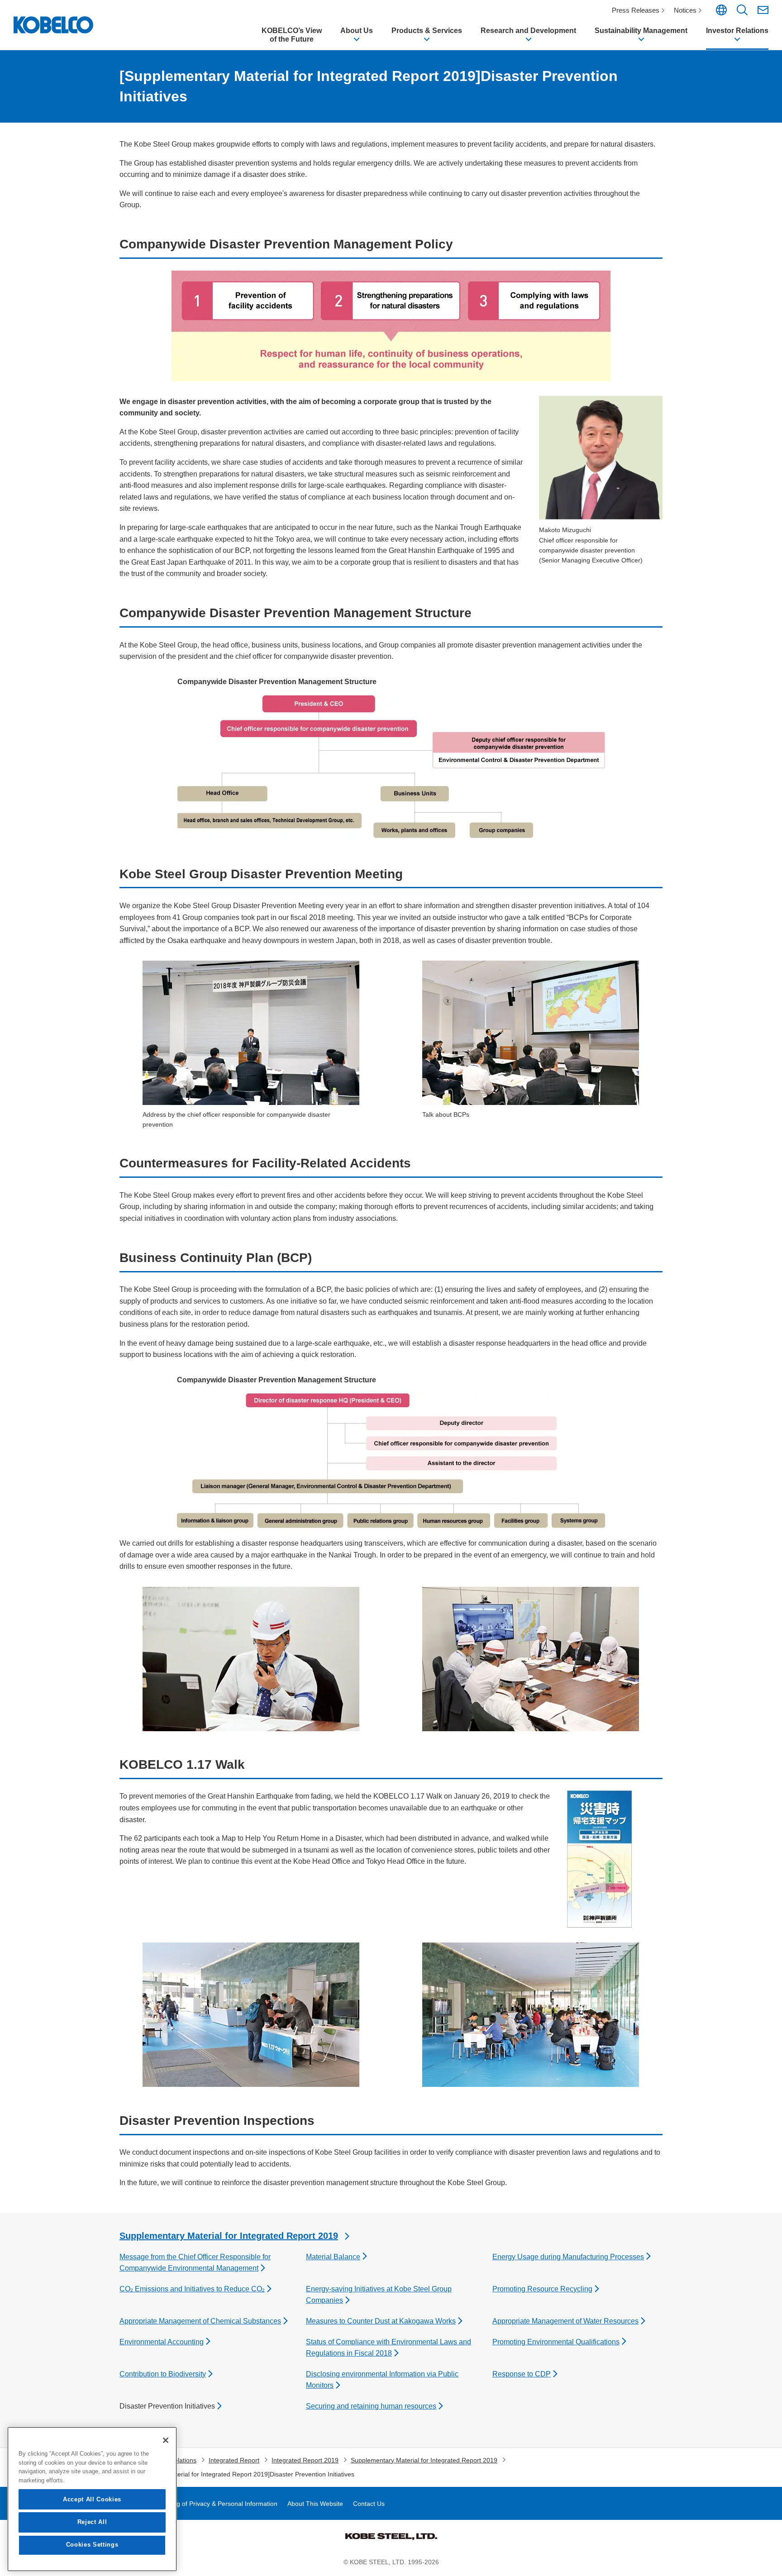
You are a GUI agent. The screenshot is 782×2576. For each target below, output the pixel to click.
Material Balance (333, 2257)
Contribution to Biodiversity (163, 2374)
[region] (92, 2499)
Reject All (92, 2522)
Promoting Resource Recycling (542, 2289)
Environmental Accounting (162, 2342)
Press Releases (636, 10)
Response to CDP (522, 2374)
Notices (685, 10)
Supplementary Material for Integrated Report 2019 (229, 2236)
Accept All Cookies (92, 2499)
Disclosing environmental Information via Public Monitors (382, 2380)
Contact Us (369, 2504)
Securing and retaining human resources (371, 2406)
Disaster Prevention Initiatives (167, 2406)
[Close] (166, 2440)
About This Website (315, 2504)
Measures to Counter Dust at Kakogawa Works (381, 2321)
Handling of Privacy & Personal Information (216, 2504)
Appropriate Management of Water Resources (565, 2321)
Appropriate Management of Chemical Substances (200, 2321)
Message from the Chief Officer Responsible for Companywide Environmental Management (195, 2263)
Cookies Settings (92, 2545)
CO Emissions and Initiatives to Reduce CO (192, 2289)
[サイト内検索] (742, 13)
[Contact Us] (763, 10)
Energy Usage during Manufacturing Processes (568, 2257)
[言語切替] (721, 13)
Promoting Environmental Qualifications (556, 2342)
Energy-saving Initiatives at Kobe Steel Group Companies (379, 2295)
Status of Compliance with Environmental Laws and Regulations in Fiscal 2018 (389, 2348)
